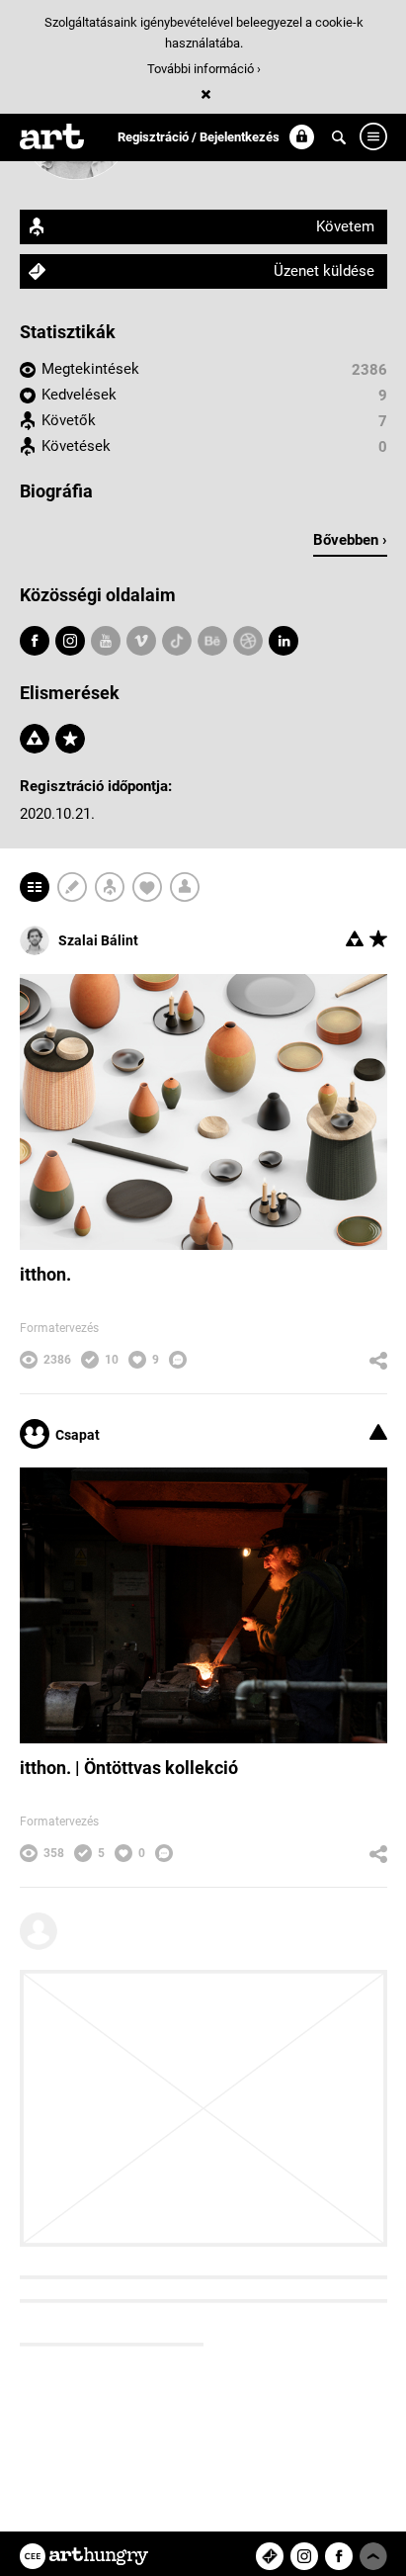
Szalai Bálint (98, 940)
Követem (345, 226)
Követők (69, 420)
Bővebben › (350, 540)
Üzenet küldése (324, 271)
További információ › (204, 69)
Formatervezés (59, 1328)
